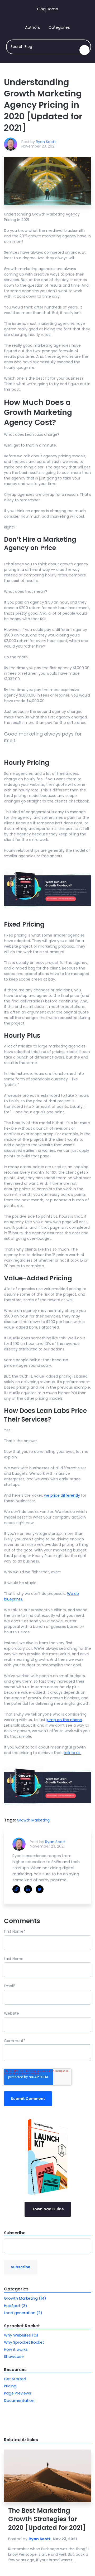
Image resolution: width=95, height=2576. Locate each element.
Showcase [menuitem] (14, 2357)
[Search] (84, 50)
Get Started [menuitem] (15, 2379)
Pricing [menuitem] (10, 2386)
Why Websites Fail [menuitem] (21, 2335)
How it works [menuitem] (16, 2349)
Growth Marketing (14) (25, 2298)
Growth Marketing (33, 1820)
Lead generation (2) (23, 2313)
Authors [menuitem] (33, 27)
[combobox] (49, 47)
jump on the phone (64, 1720)
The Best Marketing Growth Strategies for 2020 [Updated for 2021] (47, 2519)
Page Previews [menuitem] (18, 2393)
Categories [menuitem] (59, 27)
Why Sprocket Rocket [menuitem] (24, 2342)
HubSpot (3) (16, 2306)
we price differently (62, 1495)
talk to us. (72, 1753)
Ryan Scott (46, 142)
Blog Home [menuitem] (48, 9)
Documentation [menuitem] (19, 2401)
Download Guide (48, 2209)
